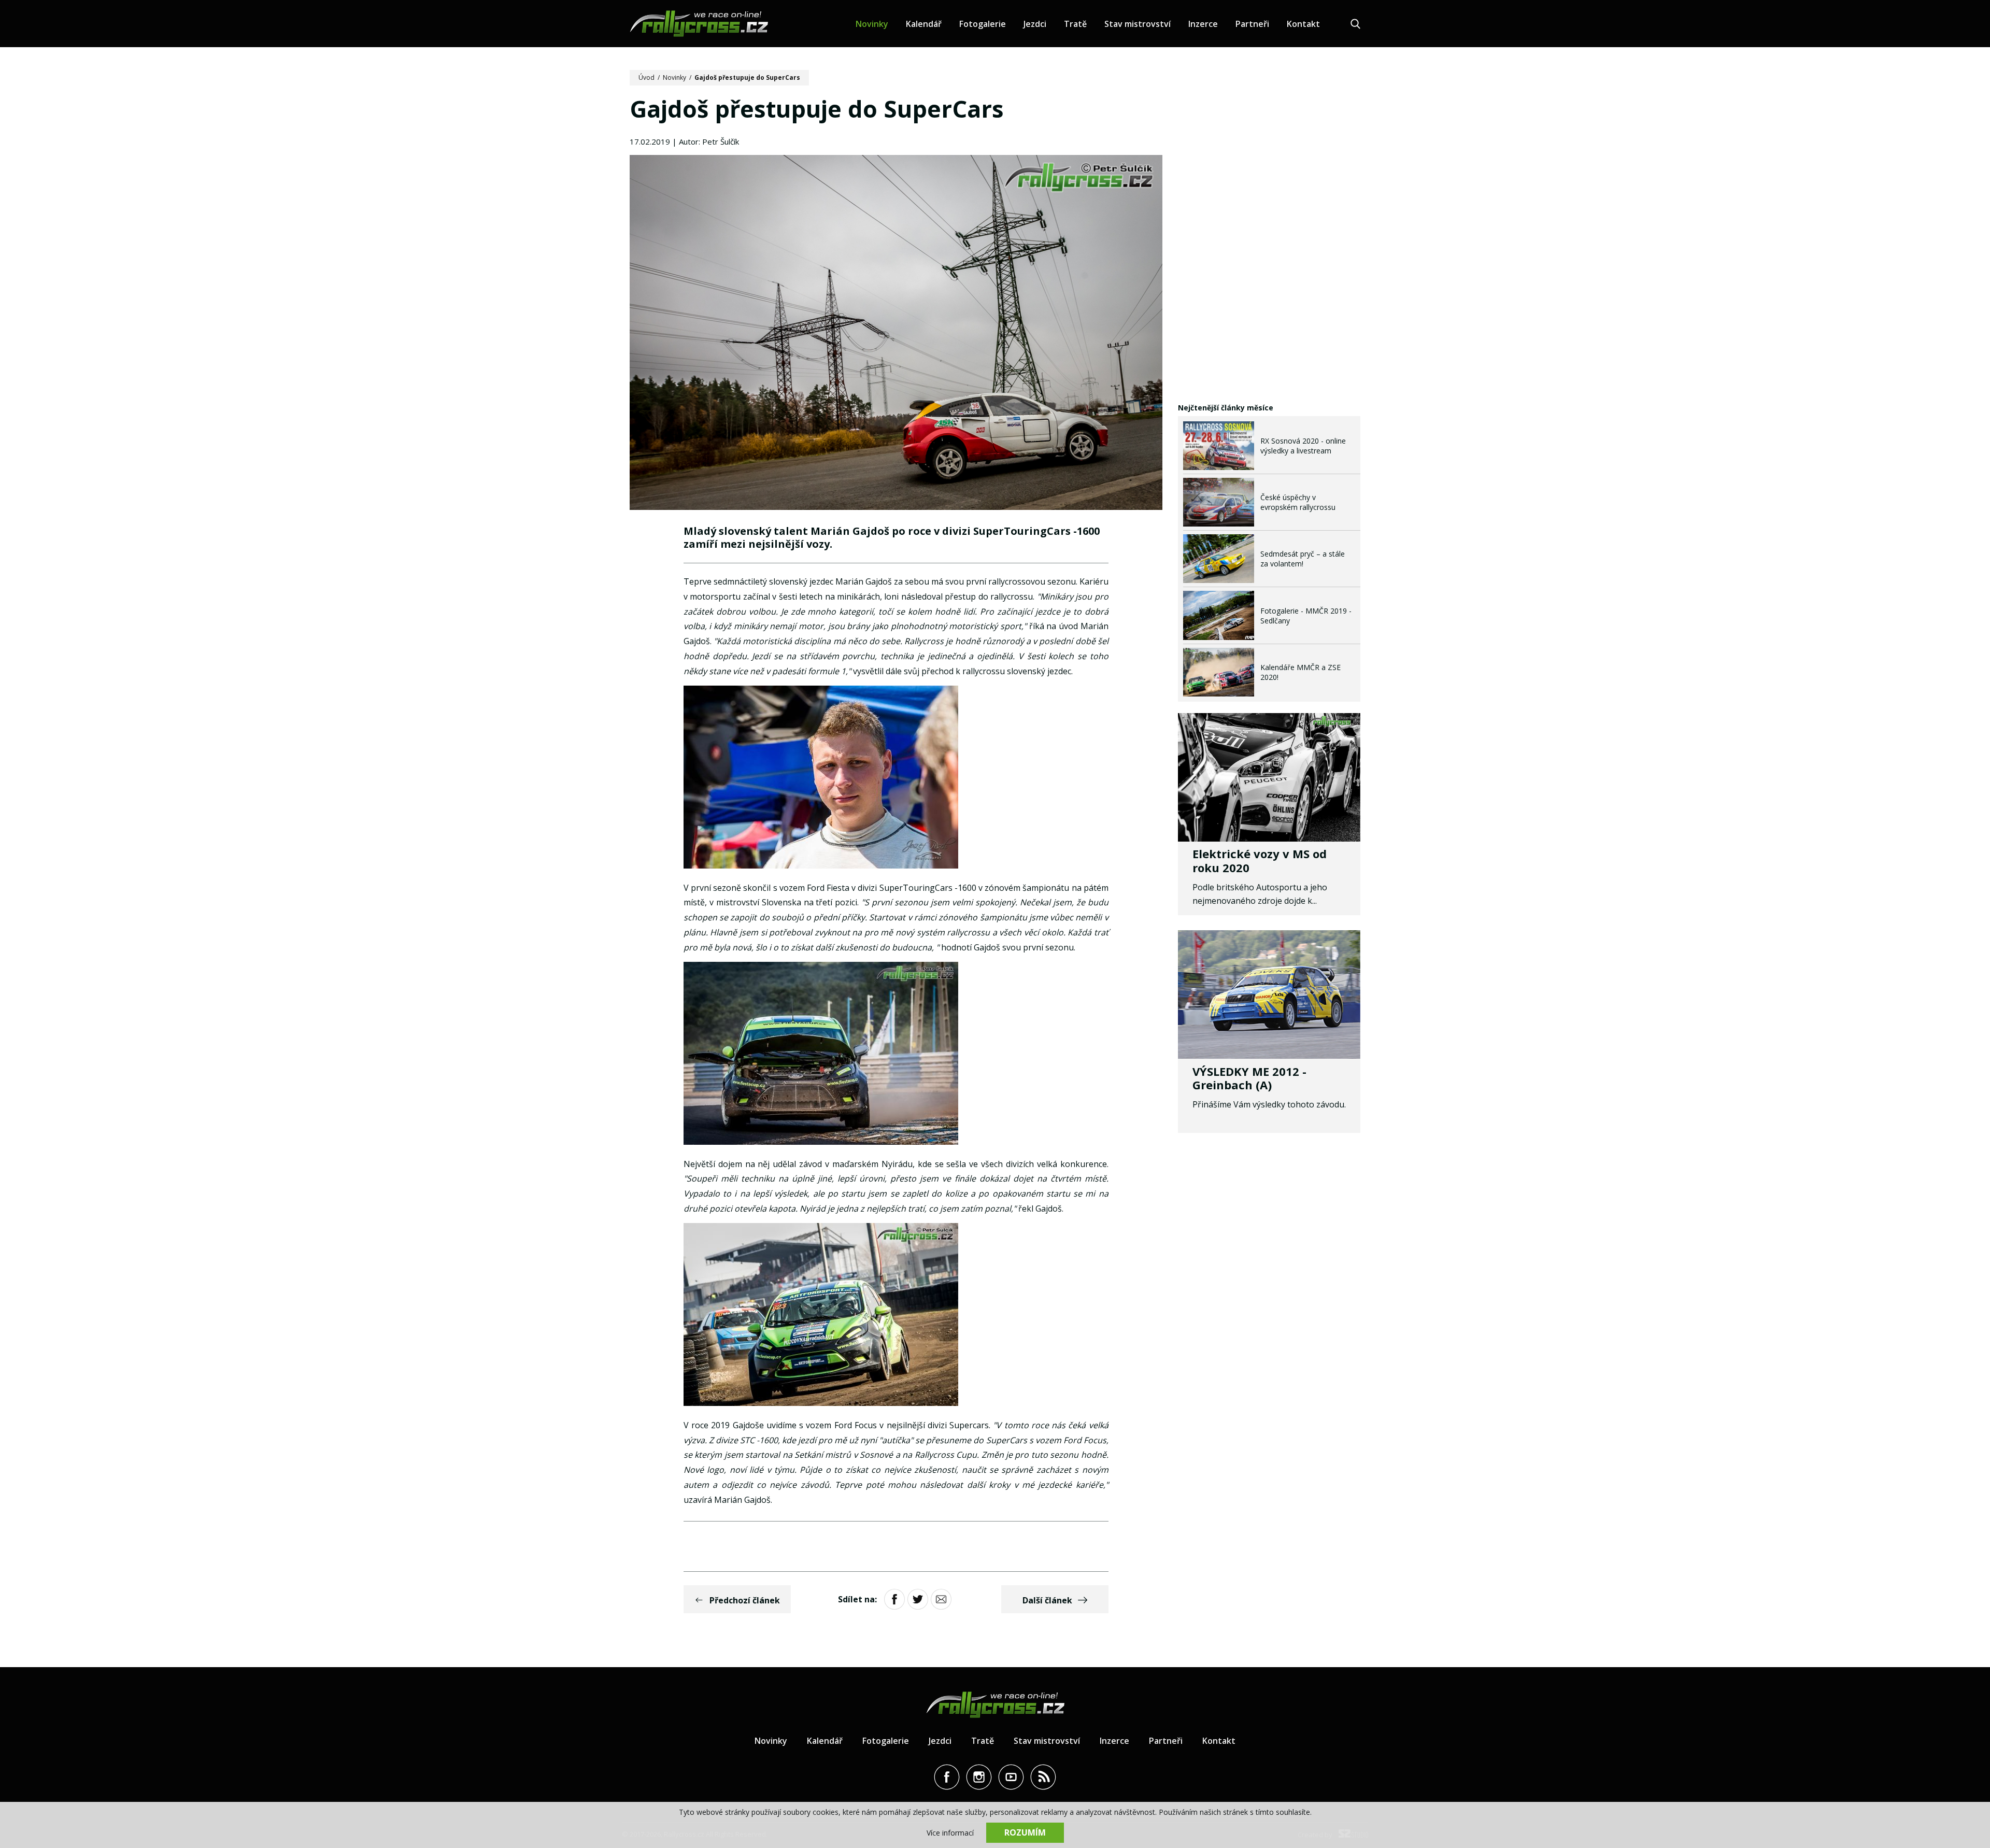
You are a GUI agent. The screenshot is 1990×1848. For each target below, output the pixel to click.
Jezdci (1035, 24)
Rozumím (1025, 1832)
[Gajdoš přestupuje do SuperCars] (896, 334)
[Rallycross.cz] (699, 24)
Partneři (1252, 24)
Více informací (950, 1833)
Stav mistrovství (1138, 24)
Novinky (872, 24)
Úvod (646, 77)
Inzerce (1203, 24)
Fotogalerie (983, 24)
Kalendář (924, 24)
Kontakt (1303, 24)
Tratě (1075, 24)
